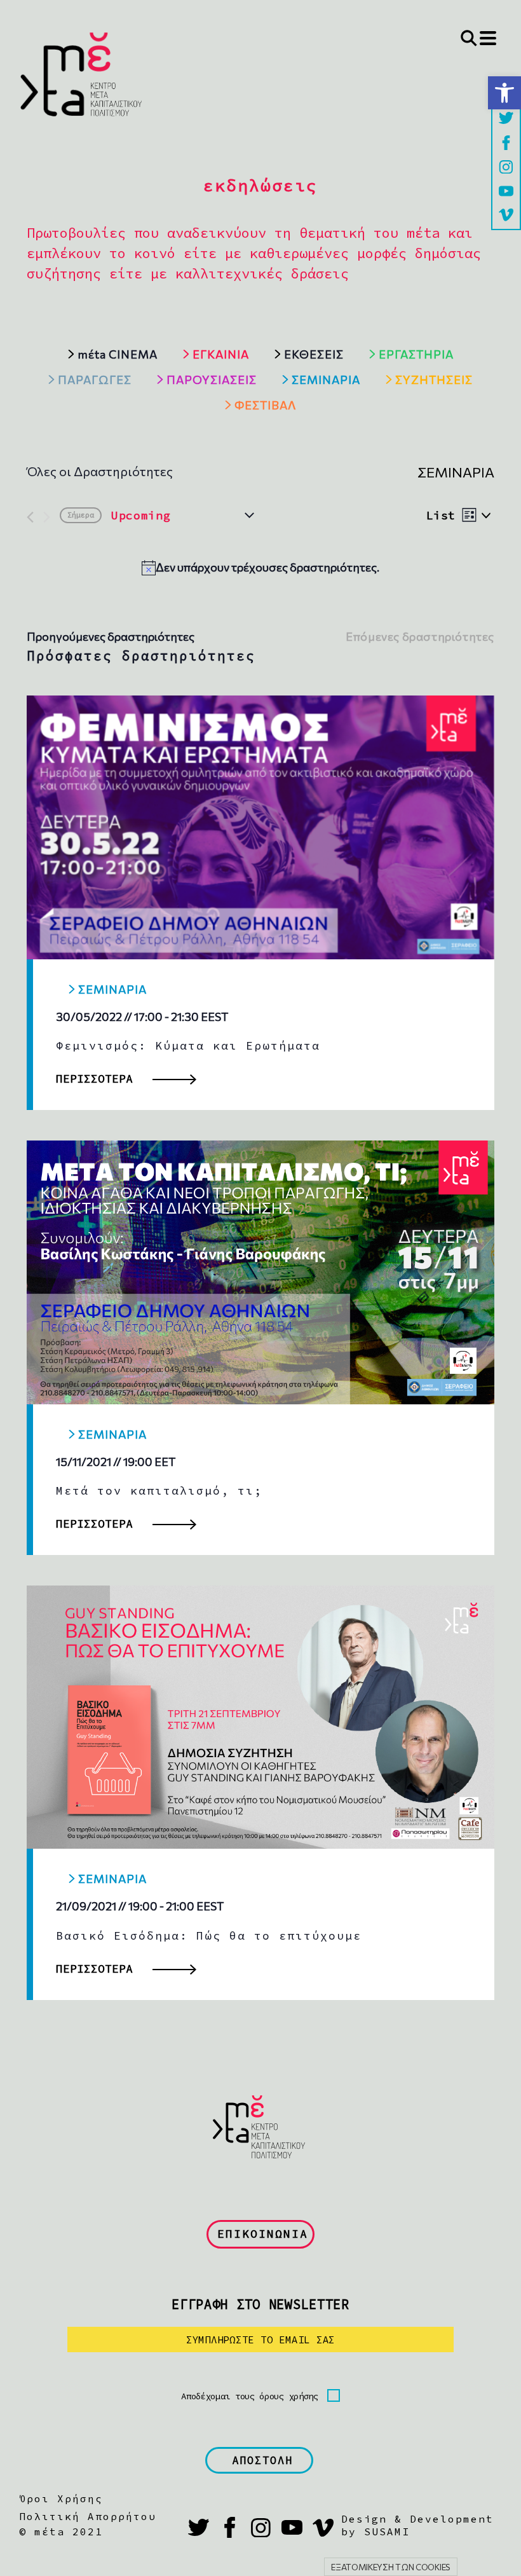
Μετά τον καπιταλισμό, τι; (159, 1490)
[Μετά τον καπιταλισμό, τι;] (260, 1272)
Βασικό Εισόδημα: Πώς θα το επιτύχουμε (209, 1935)
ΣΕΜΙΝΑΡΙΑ (112, 989)
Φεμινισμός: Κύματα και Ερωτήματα (188, 1045)
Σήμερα (81, 515)
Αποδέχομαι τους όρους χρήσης (250, 2396)
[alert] (260, 567)
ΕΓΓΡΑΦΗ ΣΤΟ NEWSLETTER (260, 2304)
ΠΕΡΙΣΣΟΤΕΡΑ (94, 1079)
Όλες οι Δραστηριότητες (100, 471)
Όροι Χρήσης (61, 2498)
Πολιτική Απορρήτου (88, 2516)
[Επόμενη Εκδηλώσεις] (47, 517)
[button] (504, 93)
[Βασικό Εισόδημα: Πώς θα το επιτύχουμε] (260, 1717)
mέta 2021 (69, 2531)
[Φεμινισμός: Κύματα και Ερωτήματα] (260, 827)
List (441, 515)
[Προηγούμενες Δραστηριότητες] (30, 517)
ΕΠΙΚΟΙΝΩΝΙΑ (263, 2234)
